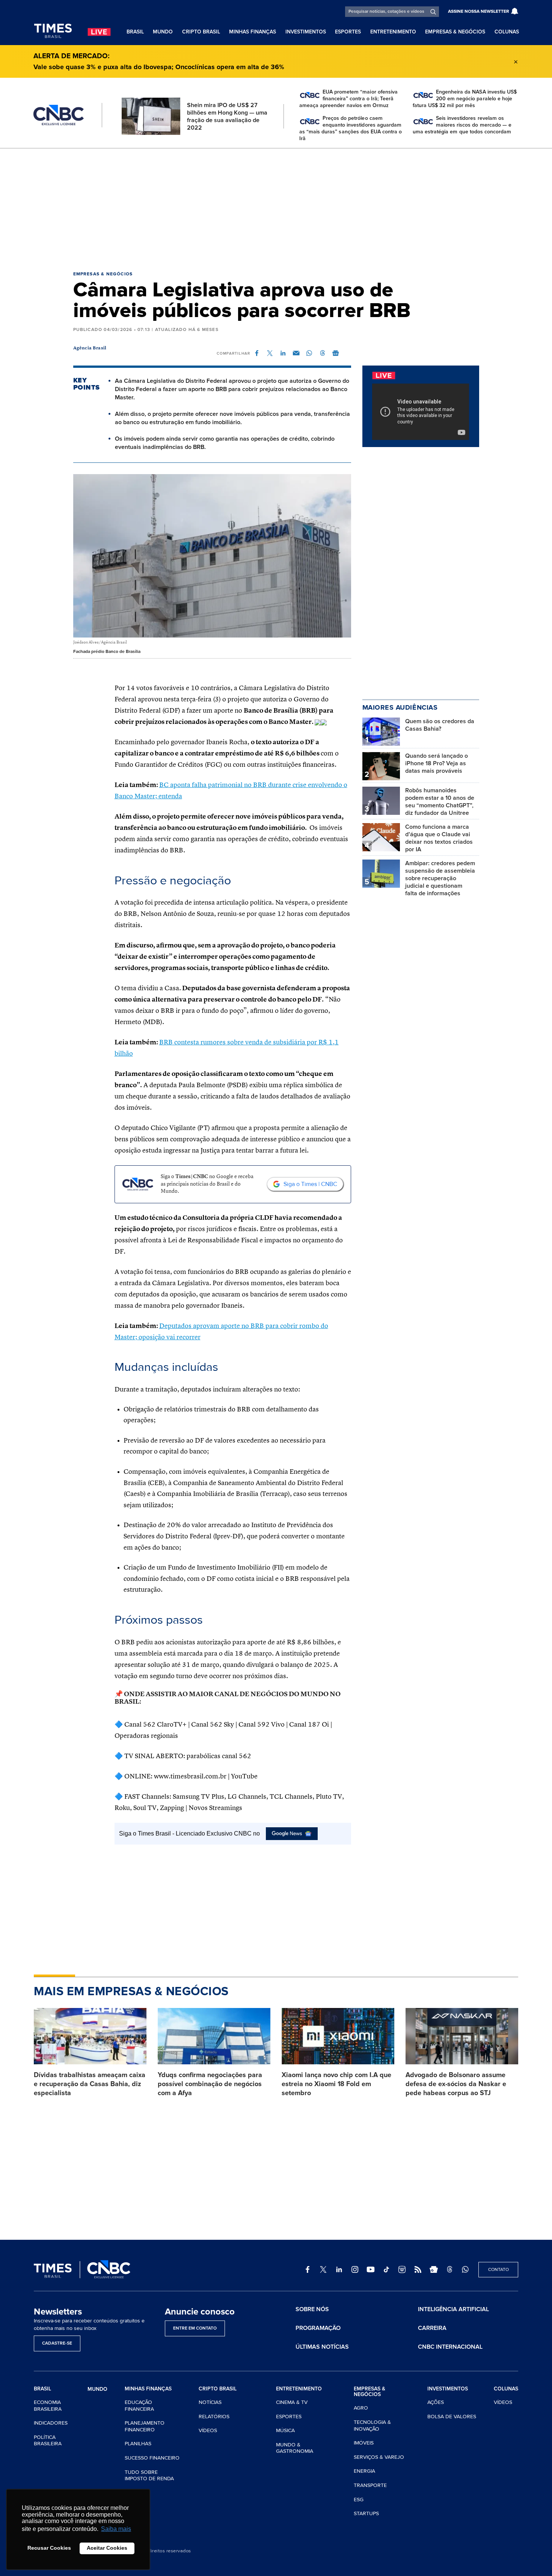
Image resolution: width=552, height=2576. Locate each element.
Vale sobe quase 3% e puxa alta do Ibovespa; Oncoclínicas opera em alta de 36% (159, 67)
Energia (364, 2471)
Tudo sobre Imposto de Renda (149, 2476)
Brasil (135, 32)
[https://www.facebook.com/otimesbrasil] (308, 2269)
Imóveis (364, 2443)
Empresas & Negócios (455, 32)
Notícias (210, 2402)
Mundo (163, 32)
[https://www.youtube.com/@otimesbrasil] (371, 2269)
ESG (359, 2500)
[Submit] (433, 12)
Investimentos (306, 32)
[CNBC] (59, 115)
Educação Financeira (139, 2406)
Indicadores (51, 2423)
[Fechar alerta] (516, 62)
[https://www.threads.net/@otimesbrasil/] (449, 2269)
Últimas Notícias (322, 2347)
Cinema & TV (292, 2402)
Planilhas (138, 2444)
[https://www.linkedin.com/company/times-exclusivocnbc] (339, 2269)
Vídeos (208, 2430)
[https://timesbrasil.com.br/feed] (418, 2269)
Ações (436, 2402)
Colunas (507, 32)
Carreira (432, 2328)
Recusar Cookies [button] (49, 2548)
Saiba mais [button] (116, 2529)
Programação (318, 2328)
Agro (361, 2408)
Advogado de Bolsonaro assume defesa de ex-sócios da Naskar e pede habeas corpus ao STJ (456, 2084)
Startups (366, 2513)
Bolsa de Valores (452, 2417)
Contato (498, 2270)
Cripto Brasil (201, 32)
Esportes (348, 32)
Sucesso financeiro (152, 2458)
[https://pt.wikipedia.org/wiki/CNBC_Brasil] (402, 2269)
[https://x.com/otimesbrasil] (323, 2269)
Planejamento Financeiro (145, 2426)
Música (285, 2430)
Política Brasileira (48, 2441)
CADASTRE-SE (57, 2343)
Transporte (370, 2485)
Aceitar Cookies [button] (107, 2548)
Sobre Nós (312, 2309)
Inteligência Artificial (453, 2309)
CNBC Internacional (450, 2347)
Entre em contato (195, 2328)
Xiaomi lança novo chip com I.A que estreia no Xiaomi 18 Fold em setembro (336, 2084)
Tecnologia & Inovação (372, 2426)
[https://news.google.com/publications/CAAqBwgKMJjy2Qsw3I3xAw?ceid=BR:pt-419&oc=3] (434, 2269)
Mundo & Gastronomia (295, 2448)
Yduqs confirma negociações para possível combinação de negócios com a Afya (210, 2084)
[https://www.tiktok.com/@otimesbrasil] (386, 2269)
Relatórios (214, 2417)
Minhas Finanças (253, 32)
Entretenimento (393, 32)
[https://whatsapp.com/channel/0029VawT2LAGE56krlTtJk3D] (465, 2269)
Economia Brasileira (48, 2406)
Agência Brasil (90, 348)
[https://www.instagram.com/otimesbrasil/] (355, 2269)
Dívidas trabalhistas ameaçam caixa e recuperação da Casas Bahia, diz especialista (90, 2084)
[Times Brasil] (53, 31)
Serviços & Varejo (379, 2457)
